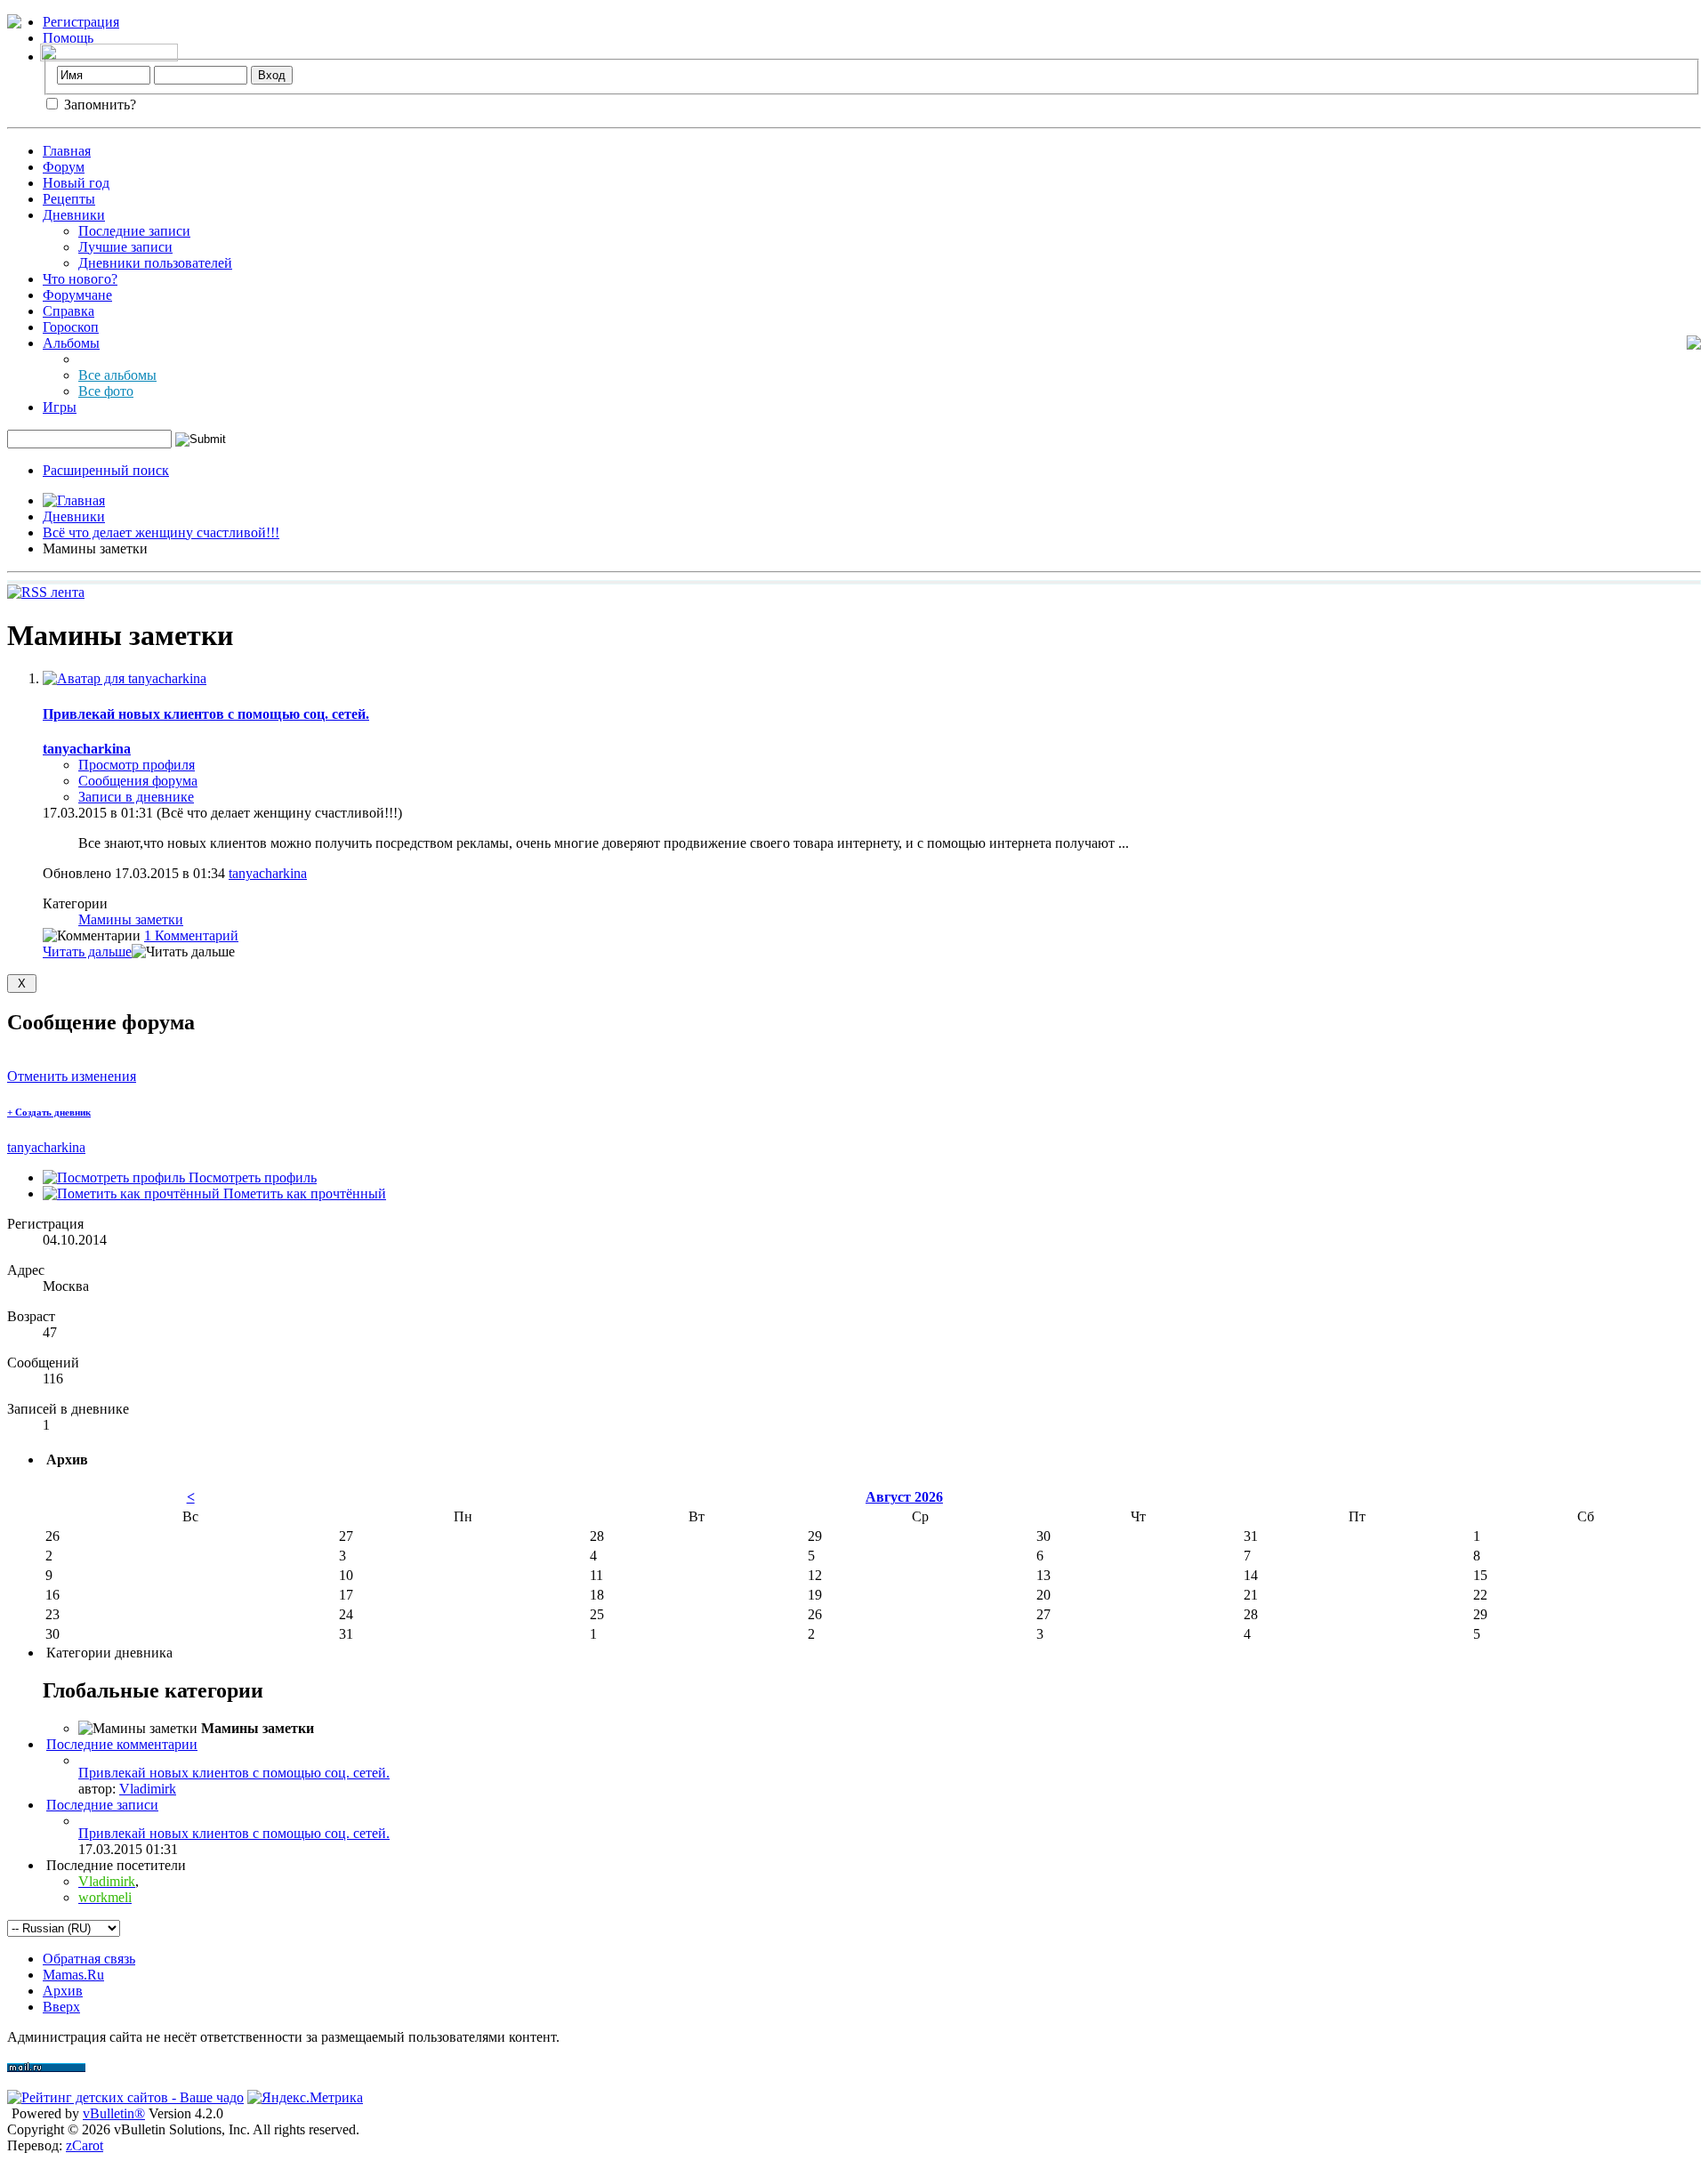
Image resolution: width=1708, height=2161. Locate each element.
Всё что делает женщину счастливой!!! (161, 532)
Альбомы (71, 343)
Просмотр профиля (137, 765)
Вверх (61, 2007)
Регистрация (81, 22)
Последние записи (134, 231)
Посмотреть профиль (251, 1177)
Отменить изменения (72, 1076)
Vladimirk (148, 1789)
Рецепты (69, 199)
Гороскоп (71, 327)
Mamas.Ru (73, 1975)
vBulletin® (114, 2113)
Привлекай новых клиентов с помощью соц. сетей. (206, 714)
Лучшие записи (125, 247)
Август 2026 (904, 1497)
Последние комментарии (122, 1744)
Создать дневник (49, 1112)
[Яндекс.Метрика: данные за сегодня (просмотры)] (305, 2098)
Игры (60, 407)
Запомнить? (98, 105)
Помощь (68, 38)
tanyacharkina (268, 873)
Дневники (74, 215)
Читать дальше (87, 951)
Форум (64, 167)
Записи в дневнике (136, 797)
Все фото (106, 391)
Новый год (76, 183)
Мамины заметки (131, 919)
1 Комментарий (191, 935)
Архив (63, 1991)
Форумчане (77, 295)
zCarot (85, 2145)
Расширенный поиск (106, 470)
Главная (67, 151)
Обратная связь (89, 1959)
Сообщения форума (138, 781)
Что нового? (80, 279)
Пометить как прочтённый (303, 1193)
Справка (68, 311)
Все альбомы (117, 375)
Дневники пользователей (155, 263)
